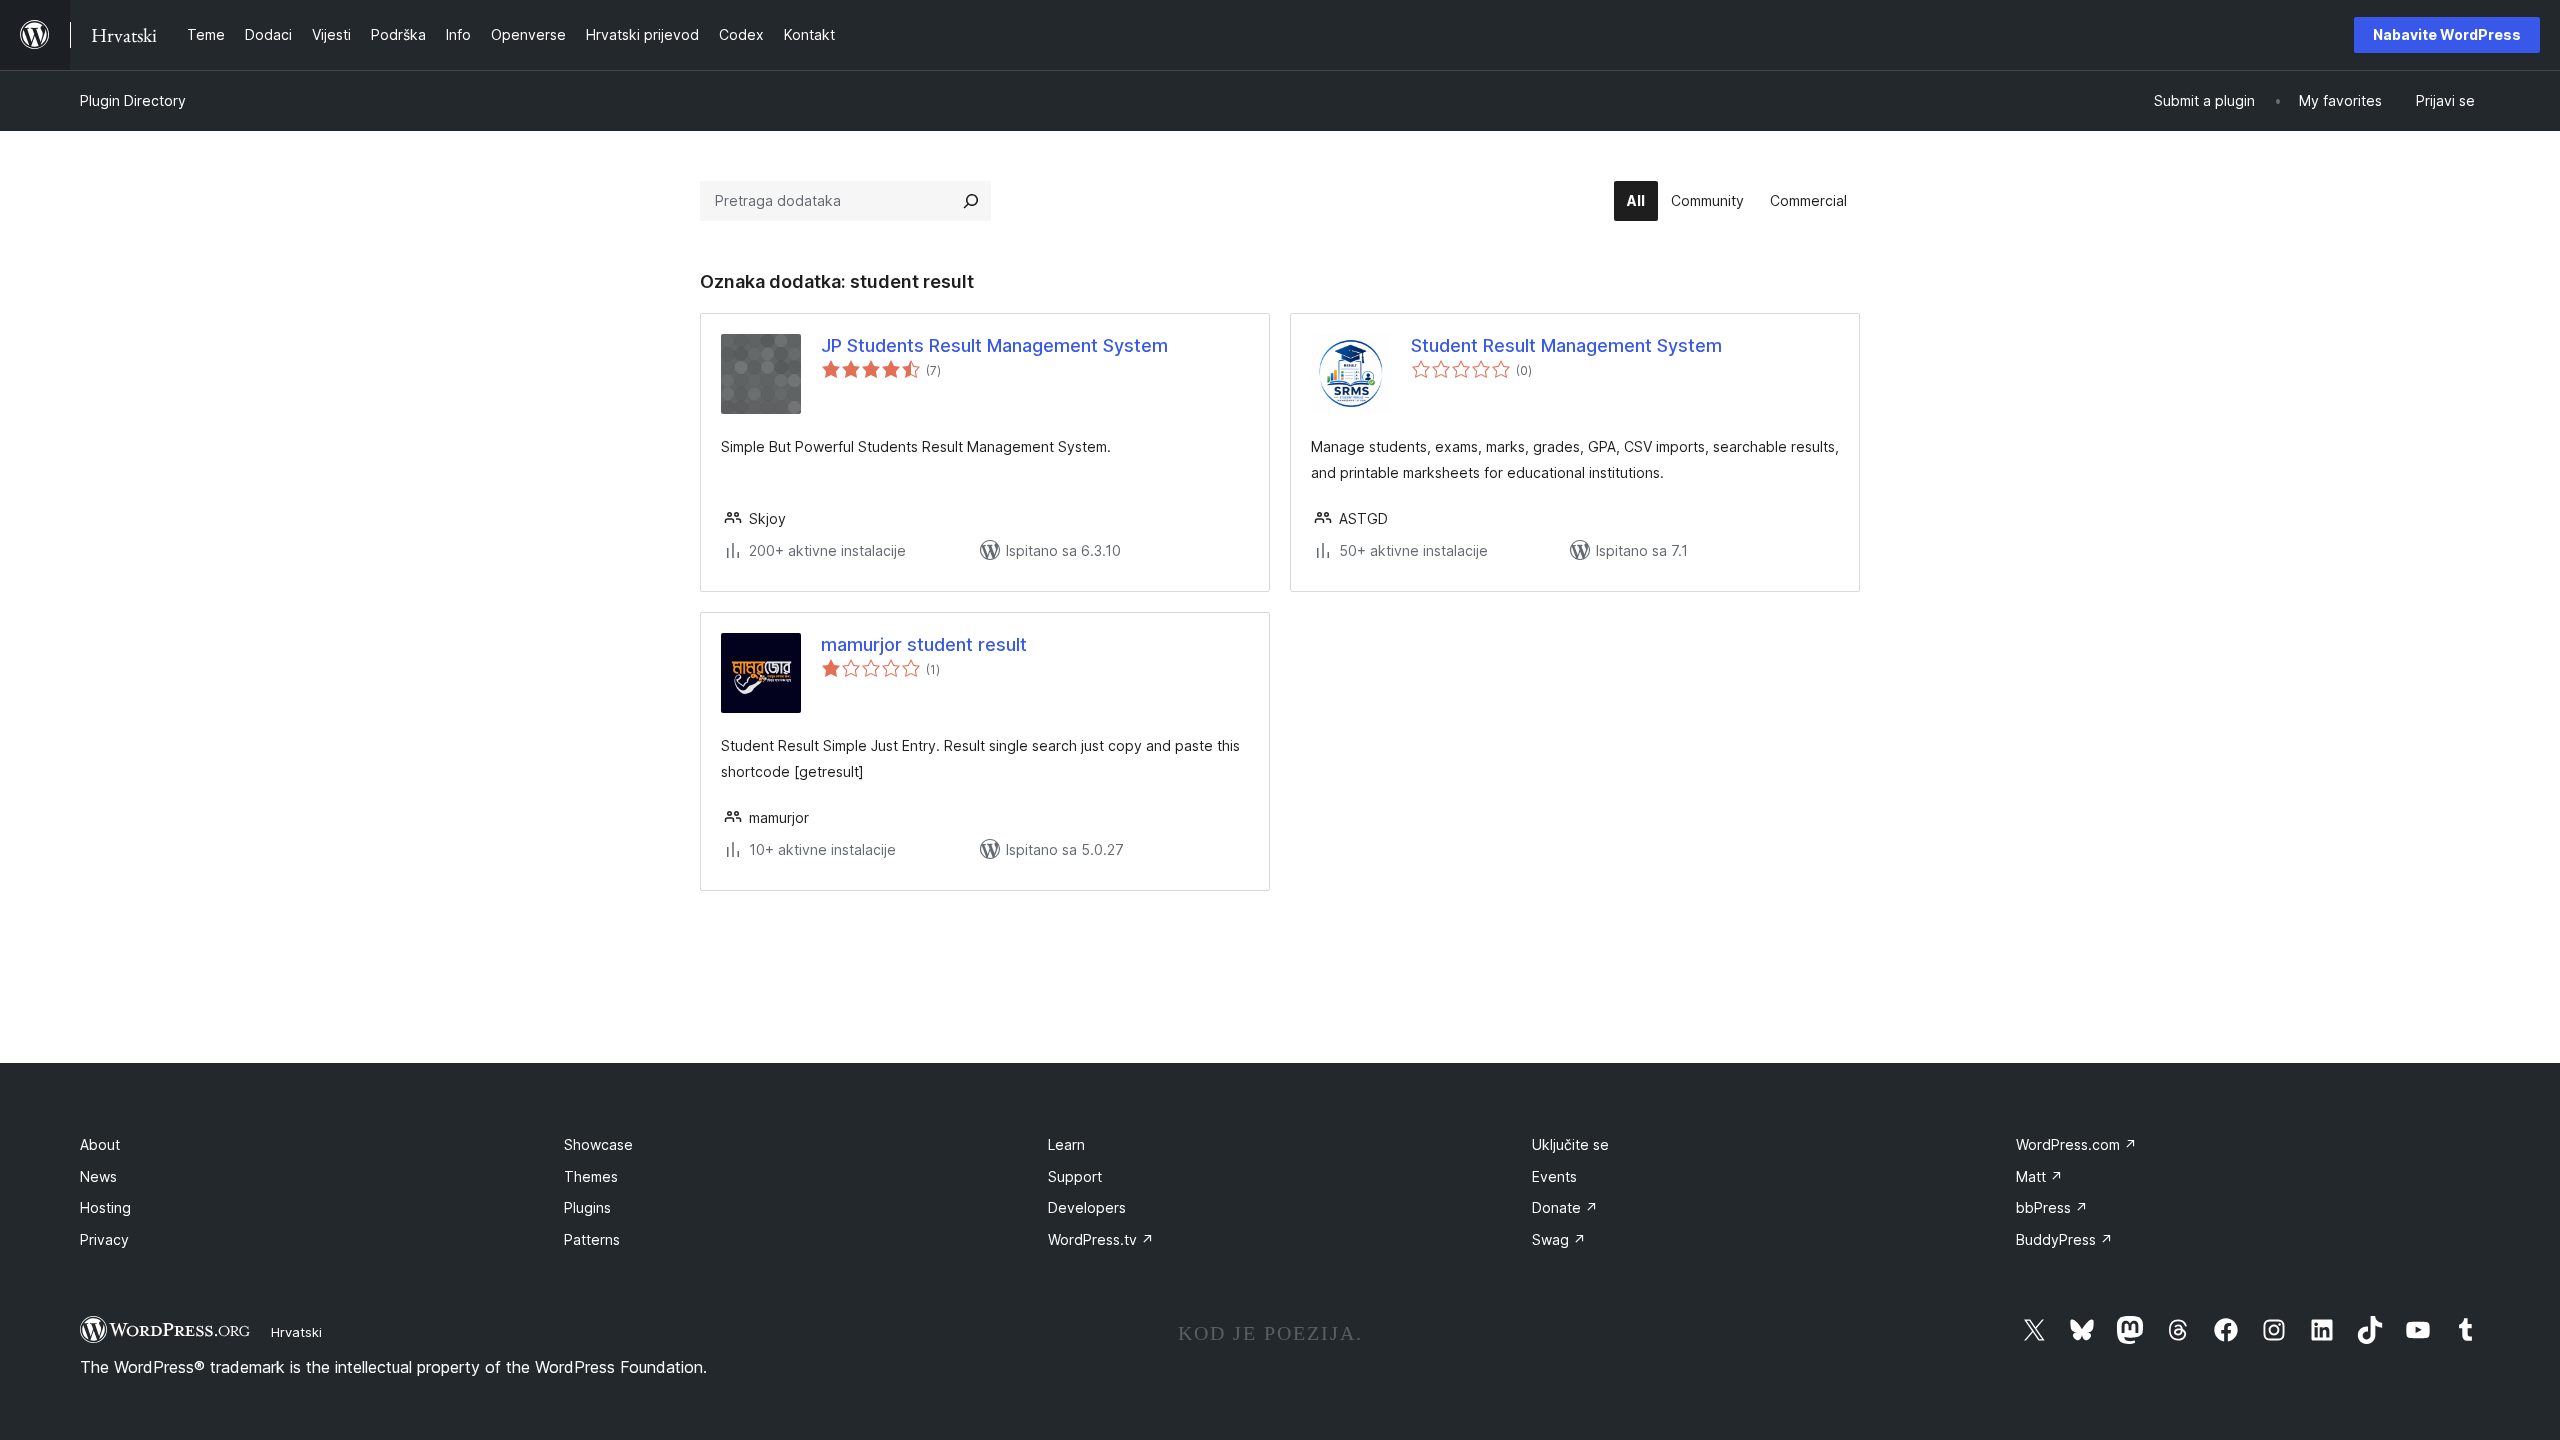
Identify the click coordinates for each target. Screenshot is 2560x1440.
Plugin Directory (133, 100)
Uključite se (1570, 1144)
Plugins (587, 1207)
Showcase (598, 1144)
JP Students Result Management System (994, 345)
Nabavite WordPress (2447, 34)
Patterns (592, 1239)
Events (1554, 1176)
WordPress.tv (1101, 1239)
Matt (2039, 1176)
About (100, 1144)
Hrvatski (296, 1332)
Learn (1066, 1144)
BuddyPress (2064, 1239)
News (98, 1176)
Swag (1559, 1239)
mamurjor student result (924, 644)
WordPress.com (2076, 1144)
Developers (1087, 1207)
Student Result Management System (1566, 345)
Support (1075, 1176)
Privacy (104, 1239)
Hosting (105, 1207)
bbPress (2052, 1207)
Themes (591, 1176)
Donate (1565, 1207)
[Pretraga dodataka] (971, 201)
